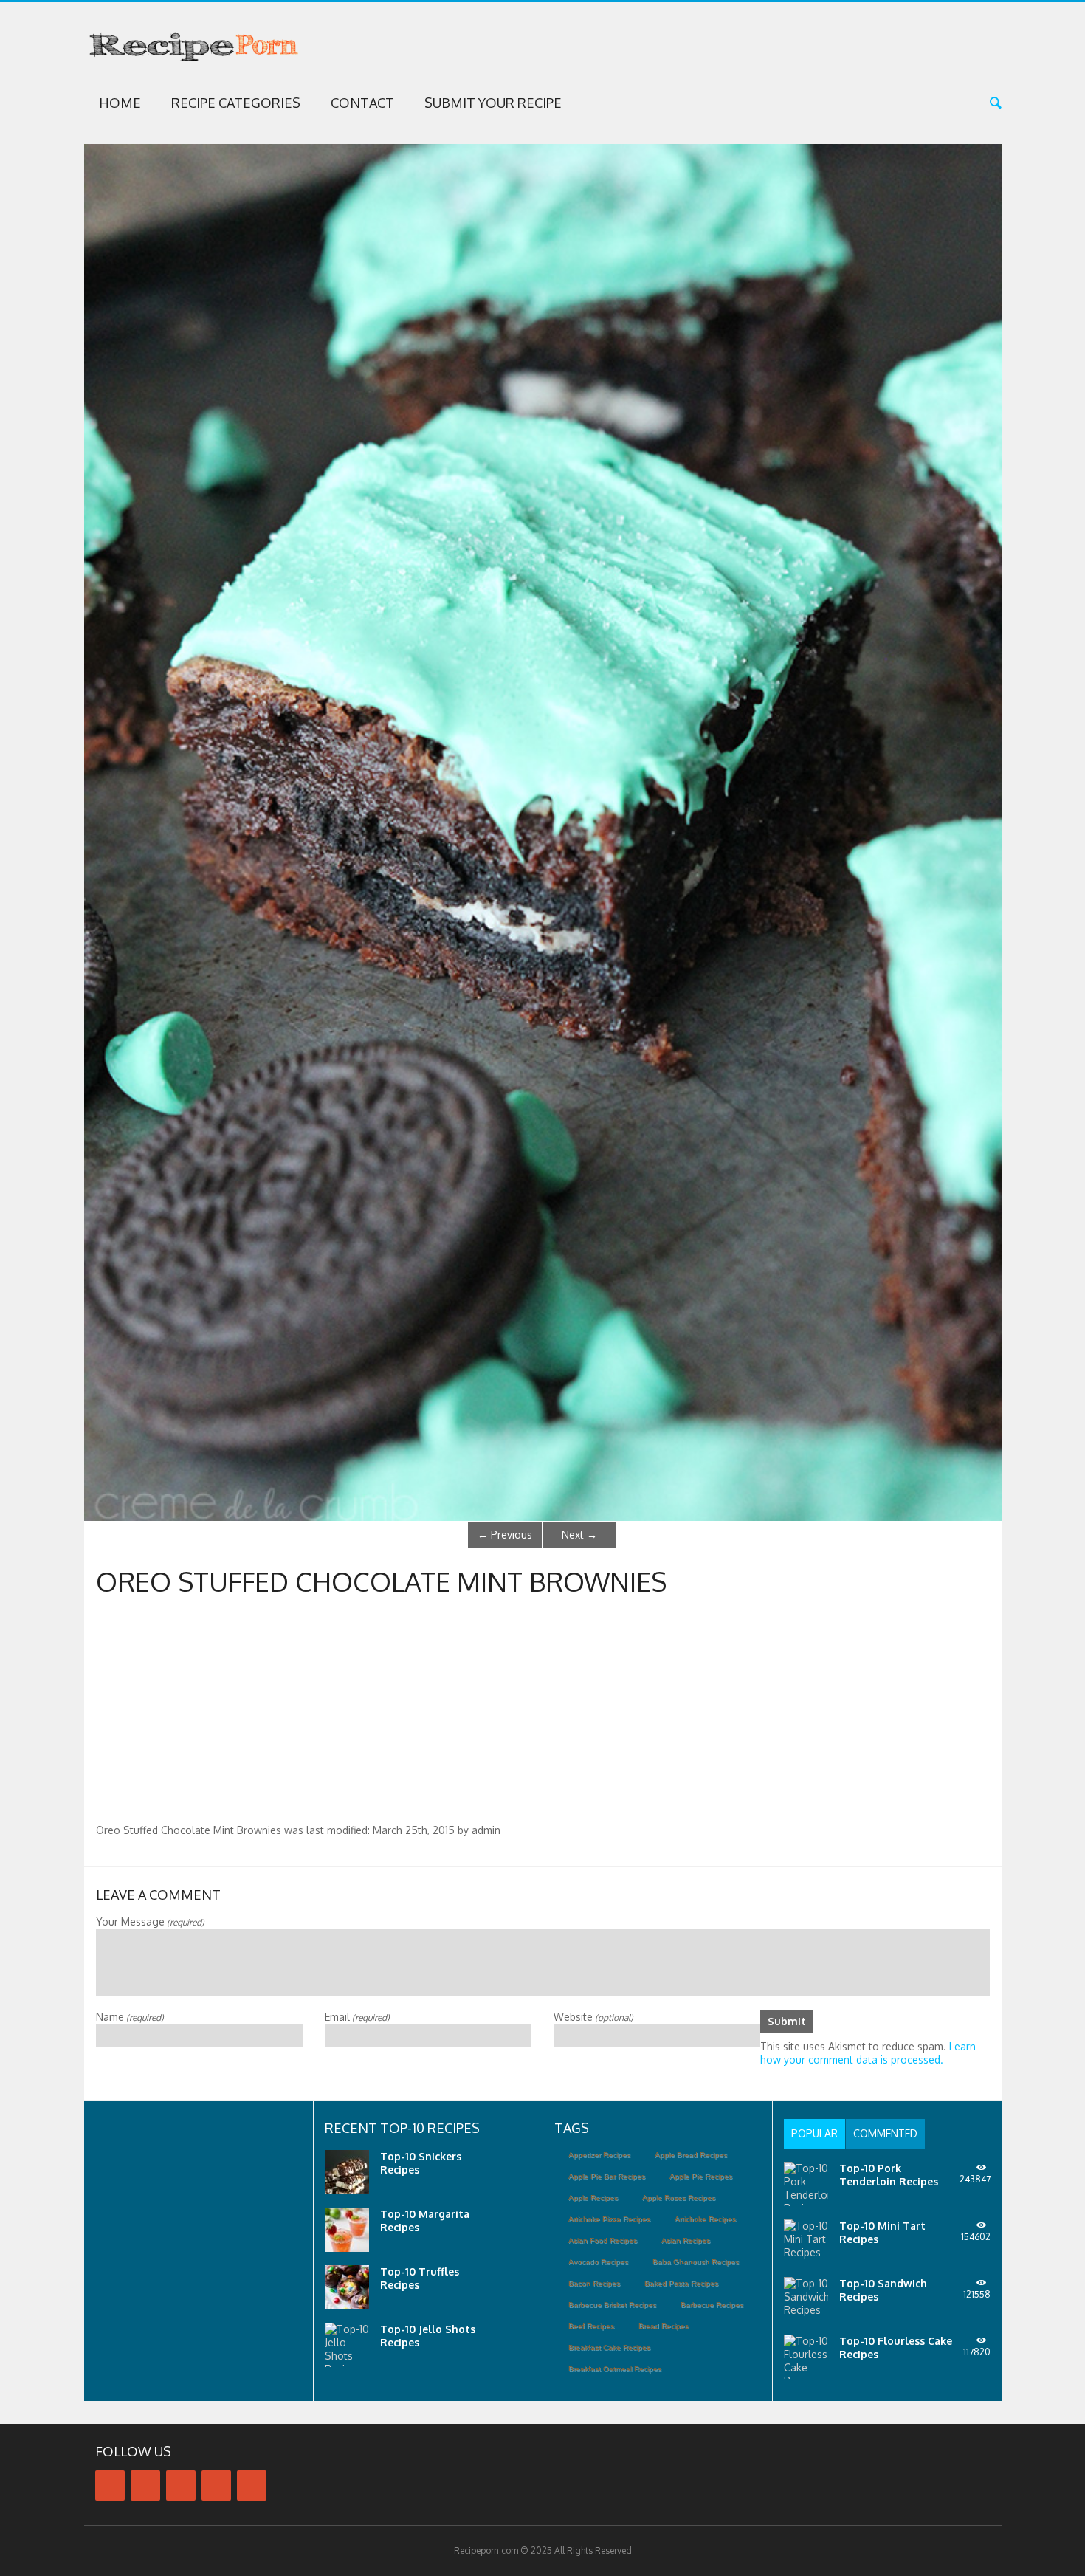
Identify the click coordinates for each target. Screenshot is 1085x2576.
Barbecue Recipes (712, 2305)
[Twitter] (145, 2486)
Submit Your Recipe (493, 103)
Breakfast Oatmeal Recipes (615, 2369)
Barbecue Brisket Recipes (612, 2305)
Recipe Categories (236, 103)
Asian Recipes (686, 2240)
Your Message (150, 1921)
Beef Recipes (591, 2326)
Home (120, 103)
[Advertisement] (542, 1713)
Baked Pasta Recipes (681, 2283)
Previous (505, 1535)
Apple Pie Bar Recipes (607, 2176)
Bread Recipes (664, 2326)
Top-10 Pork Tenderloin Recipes (889, 2175)
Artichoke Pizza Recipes (609, 2219)
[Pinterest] (181, 2486)
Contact (362, 103)
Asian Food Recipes (603, 2240)
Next (579, 1535)
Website (593, 2017)
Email (357, 2017)
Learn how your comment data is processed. (868, 2053)
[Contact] (252, 2486)
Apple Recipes (593, 2198)
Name (130, 2017)
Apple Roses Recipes (679, 2198)
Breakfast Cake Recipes (609, 2347)
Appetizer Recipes (599, 2155)
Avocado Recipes (598, 2262)
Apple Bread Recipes (691, 2155)
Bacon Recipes (594, 2283)
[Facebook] (110, 2486)
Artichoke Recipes (705, 2219)
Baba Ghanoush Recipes (696, 2262)
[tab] (814, 2134)
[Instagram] (216, 2486)
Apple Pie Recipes (701, 2176)
